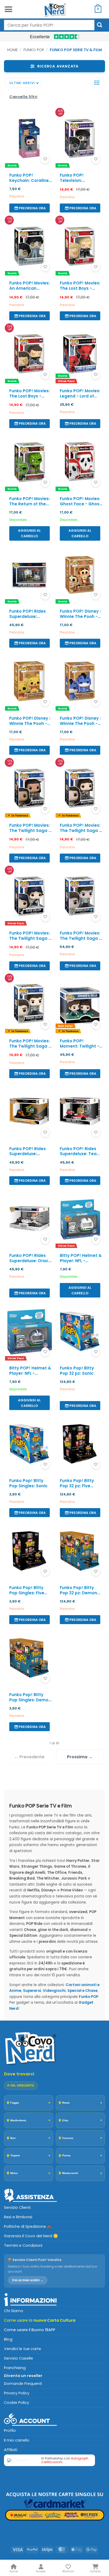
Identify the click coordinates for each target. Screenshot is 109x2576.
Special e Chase (82, 1991)
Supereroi (32, 1991)
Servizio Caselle (19, 2358)
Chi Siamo (14, 2311)
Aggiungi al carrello (29, 533)
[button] (8, 9)
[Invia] (100, 25)
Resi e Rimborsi (18, 2217)
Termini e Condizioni (23, 2245)
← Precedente (29, 1757)
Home (12, 50)
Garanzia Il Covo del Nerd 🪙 (31, 2236)
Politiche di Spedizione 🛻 (28, 2226)
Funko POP (34, 50)
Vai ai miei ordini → (28, 2280)
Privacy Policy (17, 2393)
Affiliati (11, 2450)
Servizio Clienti (17, 2207)
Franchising (15, 2368)
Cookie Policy (17, 2403)
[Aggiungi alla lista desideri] (45, 159)
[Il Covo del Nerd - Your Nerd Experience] (54, 9)
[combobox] (49, 25)
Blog (8, 2339)
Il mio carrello (17, 2440)
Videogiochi (54, 1991)
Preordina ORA (32, 208)
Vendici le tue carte (22, 2349)
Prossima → (80, 1757)
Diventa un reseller (23, 2376)
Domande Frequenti (23, 2384)
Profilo (10, 2430)
